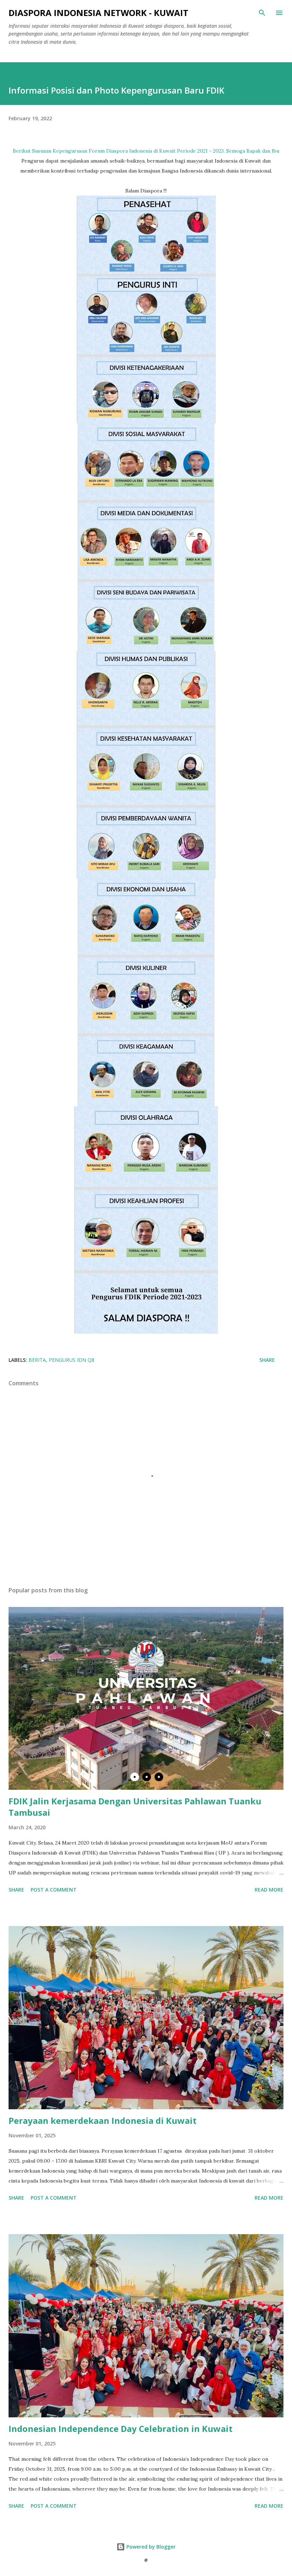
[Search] (262, 13)
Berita (37, 1360)
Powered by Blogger (150, 2547)
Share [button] (267, 1360)
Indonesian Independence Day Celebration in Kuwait (121, 2429)
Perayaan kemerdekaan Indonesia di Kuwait (103, 2120)
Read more (269, 1890)
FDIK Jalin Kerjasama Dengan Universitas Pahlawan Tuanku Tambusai (135, 1807)
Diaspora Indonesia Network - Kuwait (98, 13)
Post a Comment (54, 1890)
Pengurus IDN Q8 (72, 1360)
